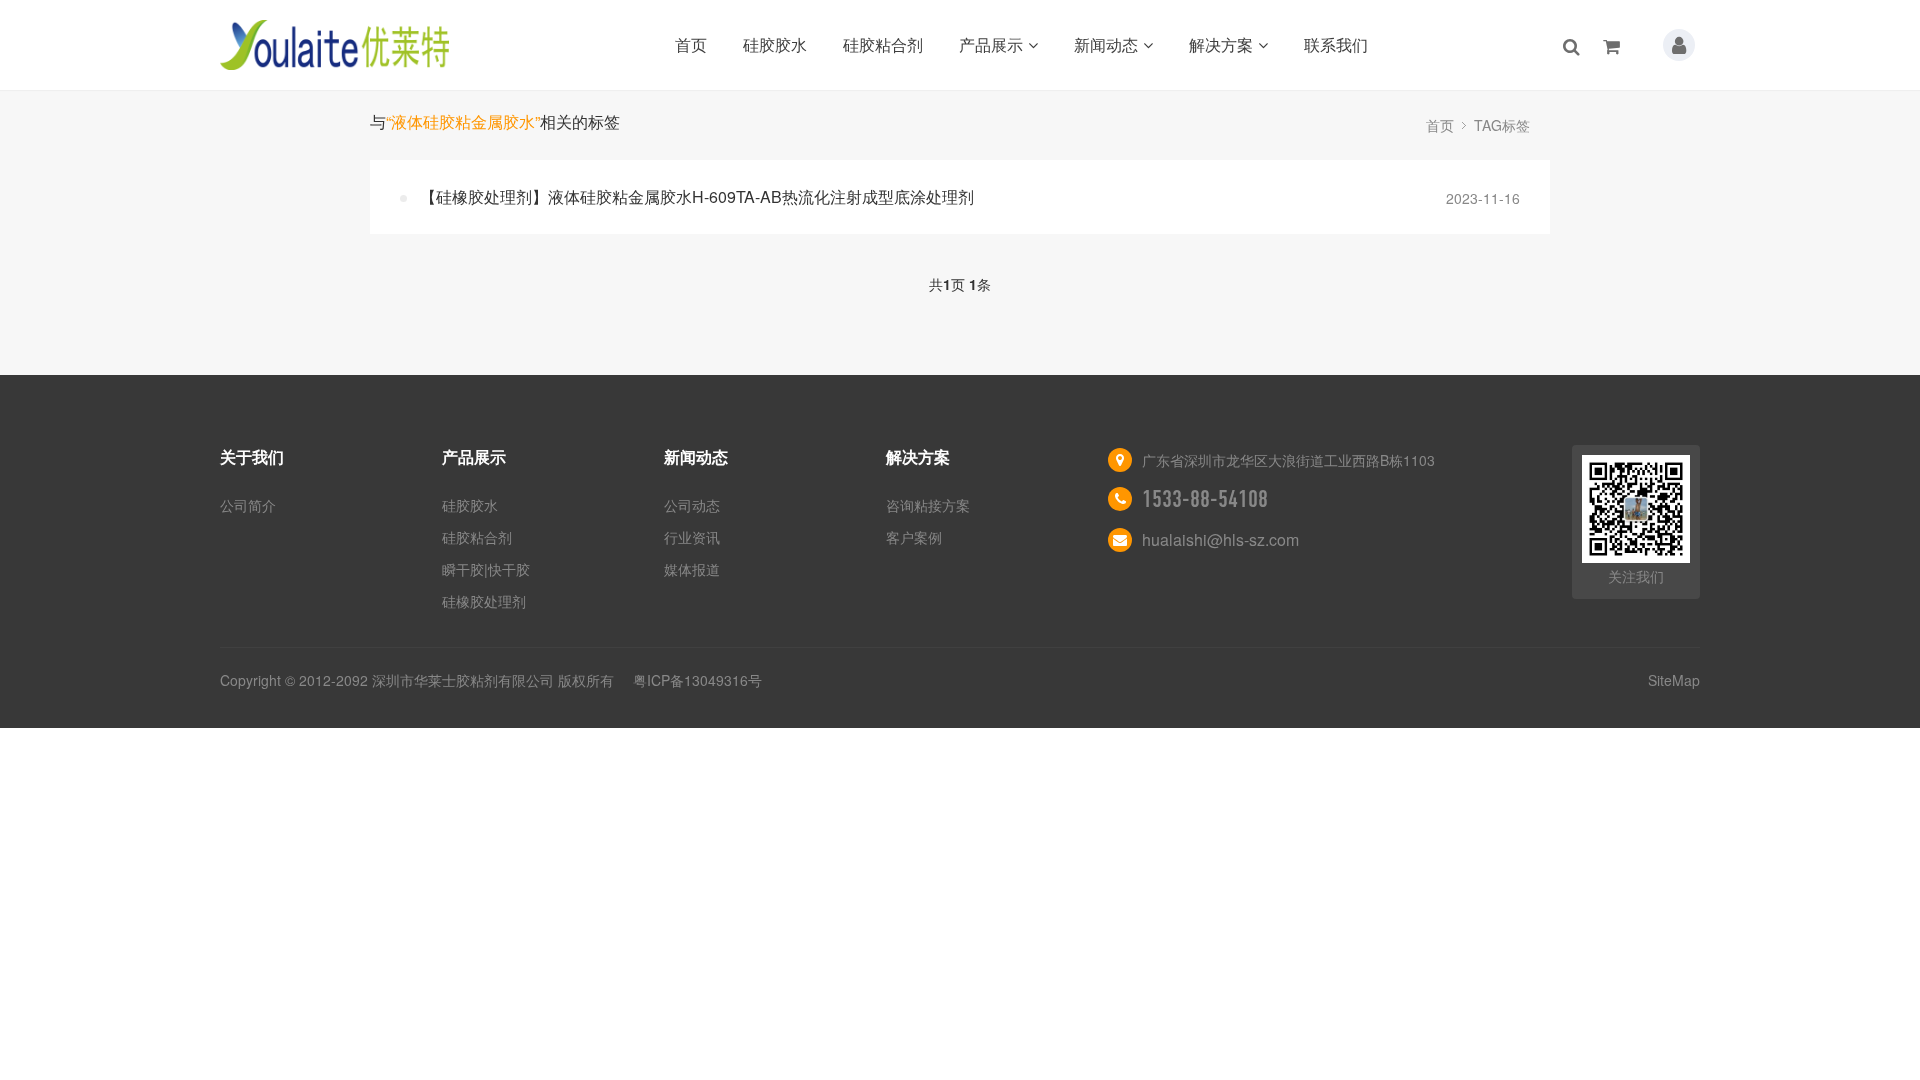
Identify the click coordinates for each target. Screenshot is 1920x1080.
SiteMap (1674, 680)
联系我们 (1336, 44)
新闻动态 (1106, 44)
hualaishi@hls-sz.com (1220, 539)
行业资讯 (692, 537)
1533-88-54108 (1205, 499)
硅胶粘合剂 (883, 44)
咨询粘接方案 (928, 505)
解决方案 (1221, 44)
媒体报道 (692, 569)
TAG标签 (1502, 125)
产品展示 (991, 44)
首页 (691, 44)
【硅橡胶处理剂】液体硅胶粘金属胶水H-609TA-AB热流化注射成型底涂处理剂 (697, 196)
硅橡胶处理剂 (484, 601)
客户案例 (914, 537)
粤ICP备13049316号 (697, 680)
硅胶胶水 (775, 44)
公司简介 (248, 505)
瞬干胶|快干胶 (486, 569)
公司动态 (692, 505)
